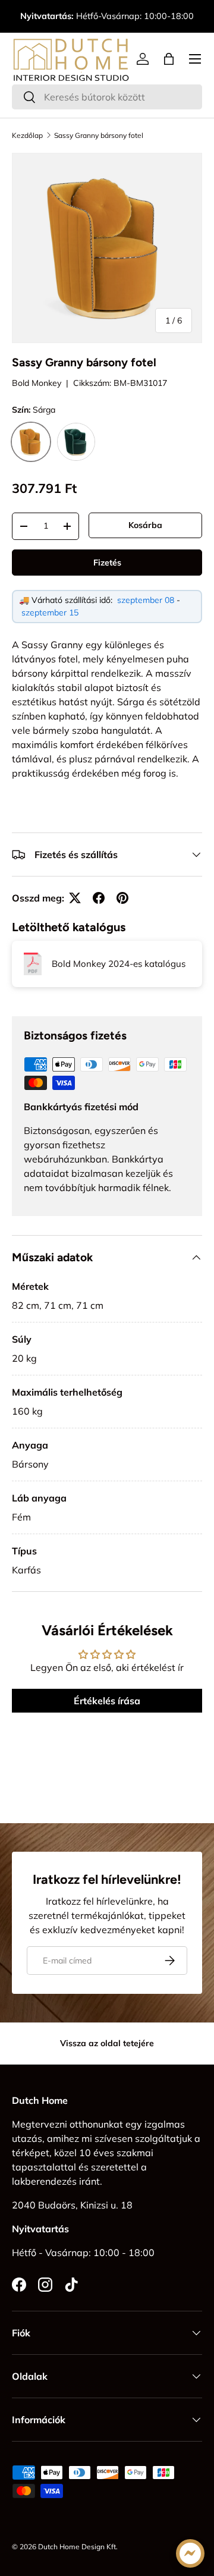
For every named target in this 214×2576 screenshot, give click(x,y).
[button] (169, 59)
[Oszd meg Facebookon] (99, 898)
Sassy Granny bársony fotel (99, 136)
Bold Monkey (37, 383)
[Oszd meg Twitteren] (75, 898)
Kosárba (145, 525)
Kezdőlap (27, 136)
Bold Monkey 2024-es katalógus (119, 964)
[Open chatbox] (190, 2553)
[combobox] (107, 97)
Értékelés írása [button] (107, 1701)
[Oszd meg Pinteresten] (122, 898)
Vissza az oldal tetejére (107, 2043)
